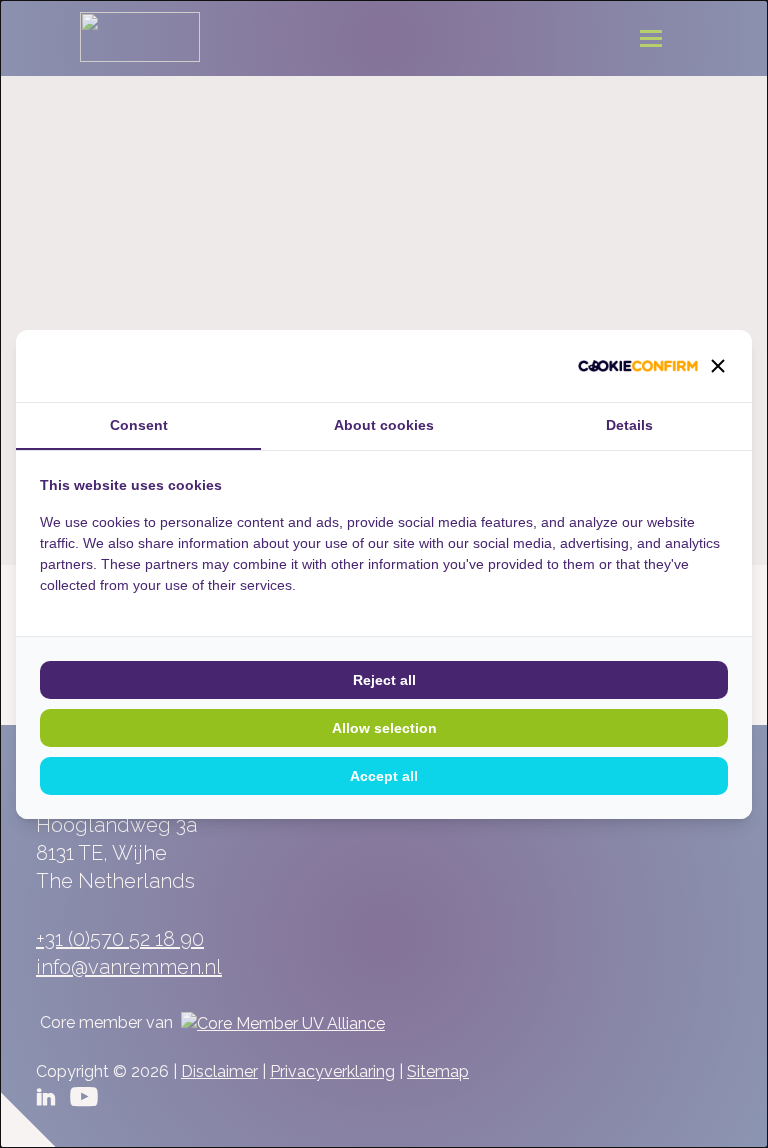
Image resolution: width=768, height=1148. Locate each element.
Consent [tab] (139, 425)
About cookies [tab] (384, 425)
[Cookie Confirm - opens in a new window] (638, 366)
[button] (718, 366)
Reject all (384, 680)
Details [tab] (629, 425)
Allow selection (384, 728)
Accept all (384, 776)
